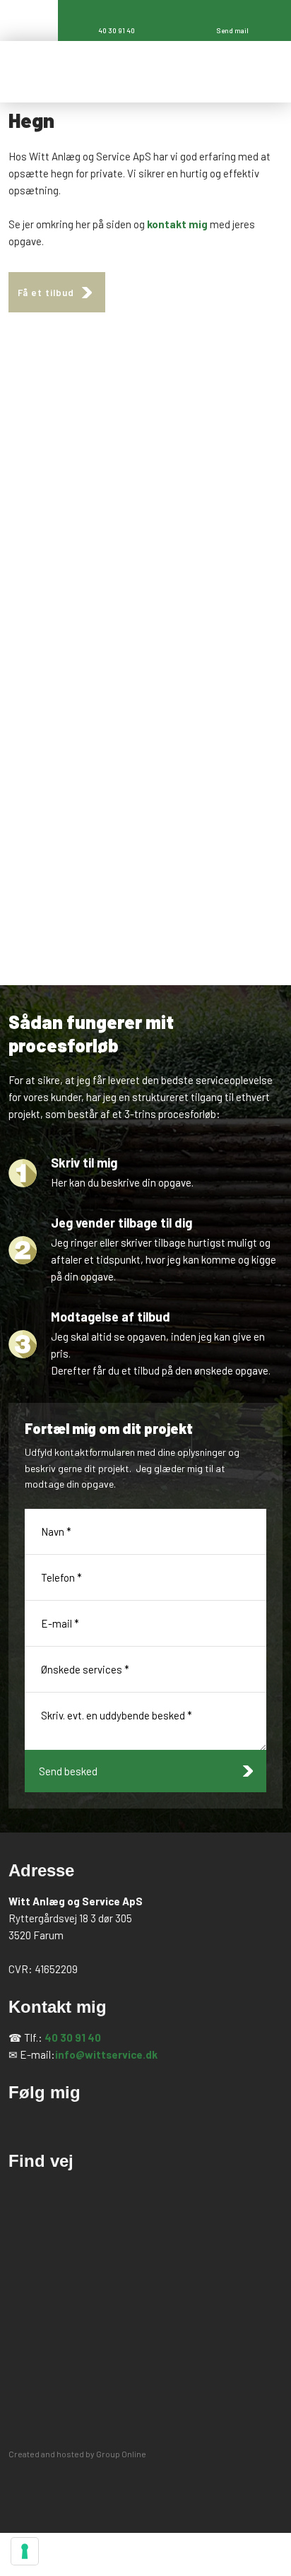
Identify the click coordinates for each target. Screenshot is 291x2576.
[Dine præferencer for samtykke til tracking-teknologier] (25, 2551)
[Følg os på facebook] (25, 2123)
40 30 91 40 (73, 2037)
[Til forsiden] (124, 72)
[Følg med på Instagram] (73, 2123)
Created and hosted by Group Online (77, 2454)
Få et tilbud (46, 293)
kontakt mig (177, 224)
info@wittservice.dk (106, 2054)
